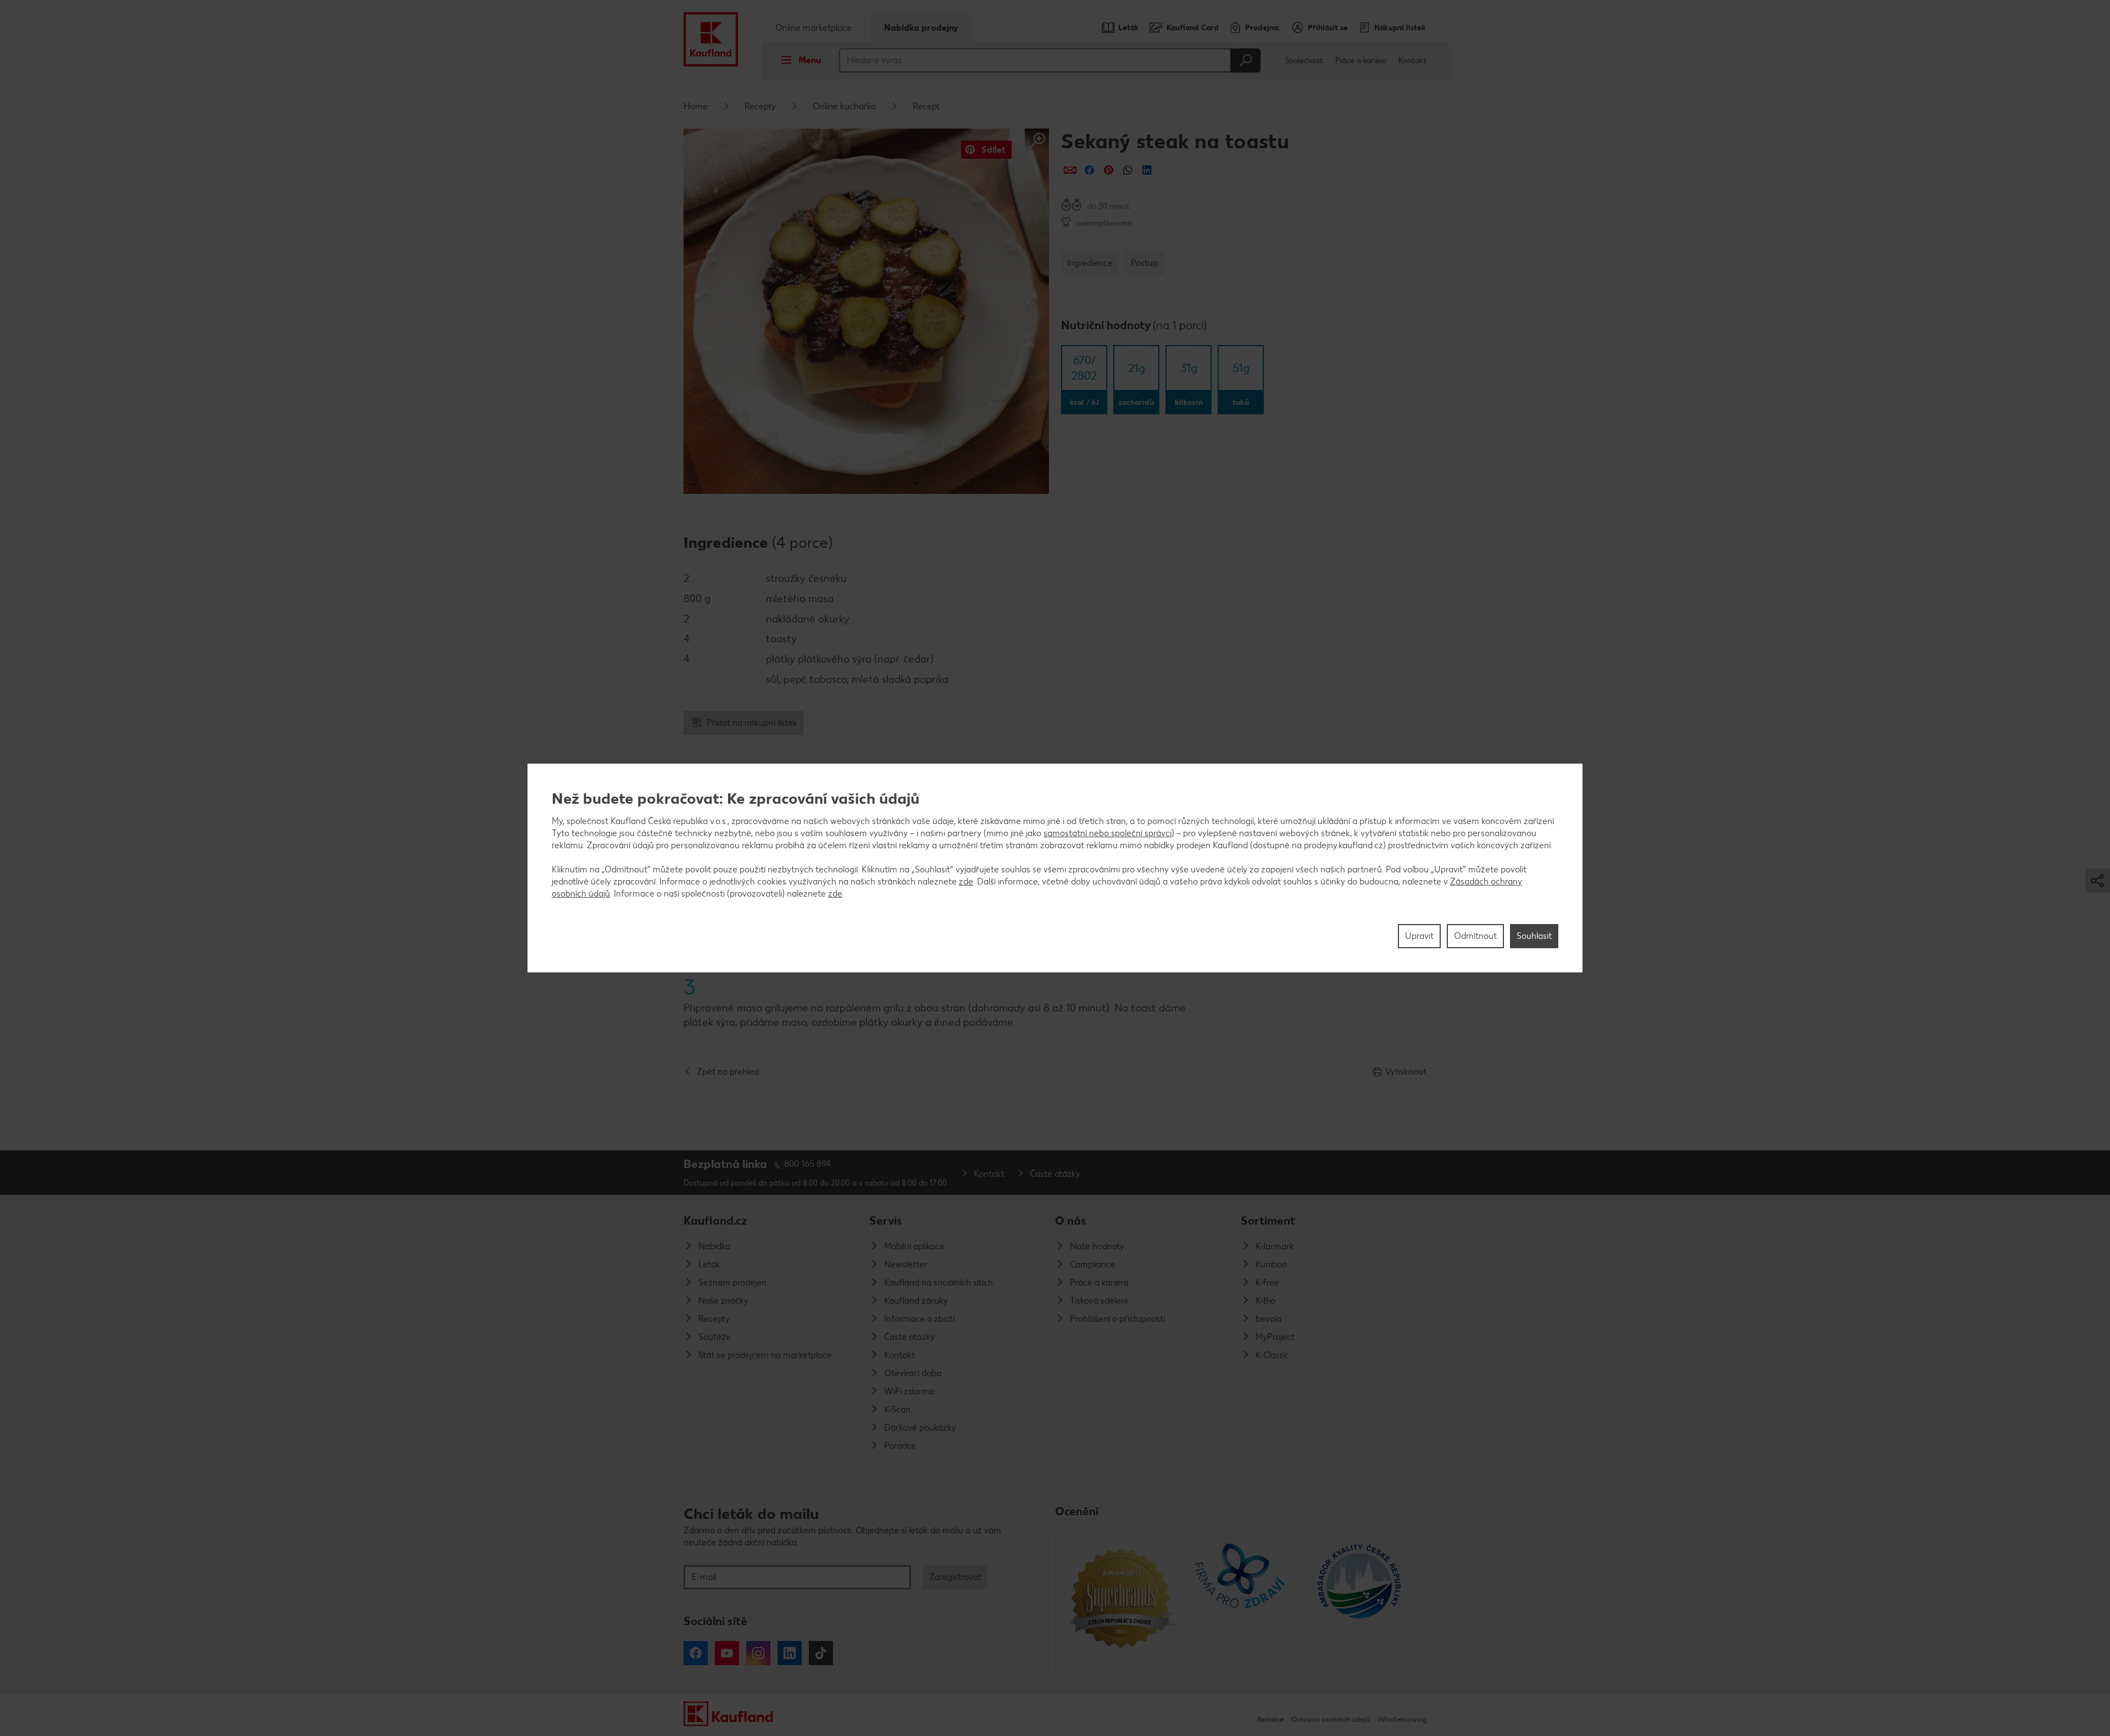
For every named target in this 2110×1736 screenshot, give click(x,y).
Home (696, 106)
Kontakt (1412, 61)
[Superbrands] (1121, 1601)
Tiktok (821, 1653)
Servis (886, 1220)
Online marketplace (814, 28)
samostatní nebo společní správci (1107, 833)
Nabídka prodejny (921, 28)
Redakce (1270, 1719)
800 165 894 (808, 1164)
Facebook (696, 1653)
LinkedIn (790, 1653)
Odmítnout (1475, 936)
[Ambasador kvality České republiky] (1360, 1601)
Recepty (760, 106)
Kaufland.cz (715, 1220)
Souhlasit (1534, 936)
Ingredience (1090, 263)
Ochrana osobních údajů (1331, 1719)
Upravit (1419, 936)
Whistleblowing (1402, 1719)
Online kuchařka (844, 106)
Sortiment (1268, 1220)
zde (966, 881)
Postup (1144, 263)
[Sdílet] (1070, 170)
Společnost (1304, 61)
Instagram (758, 1653)
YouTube (727, 1653)
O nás (1071, 1220)
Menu (810, 60)
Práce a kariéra (1361, 61)
